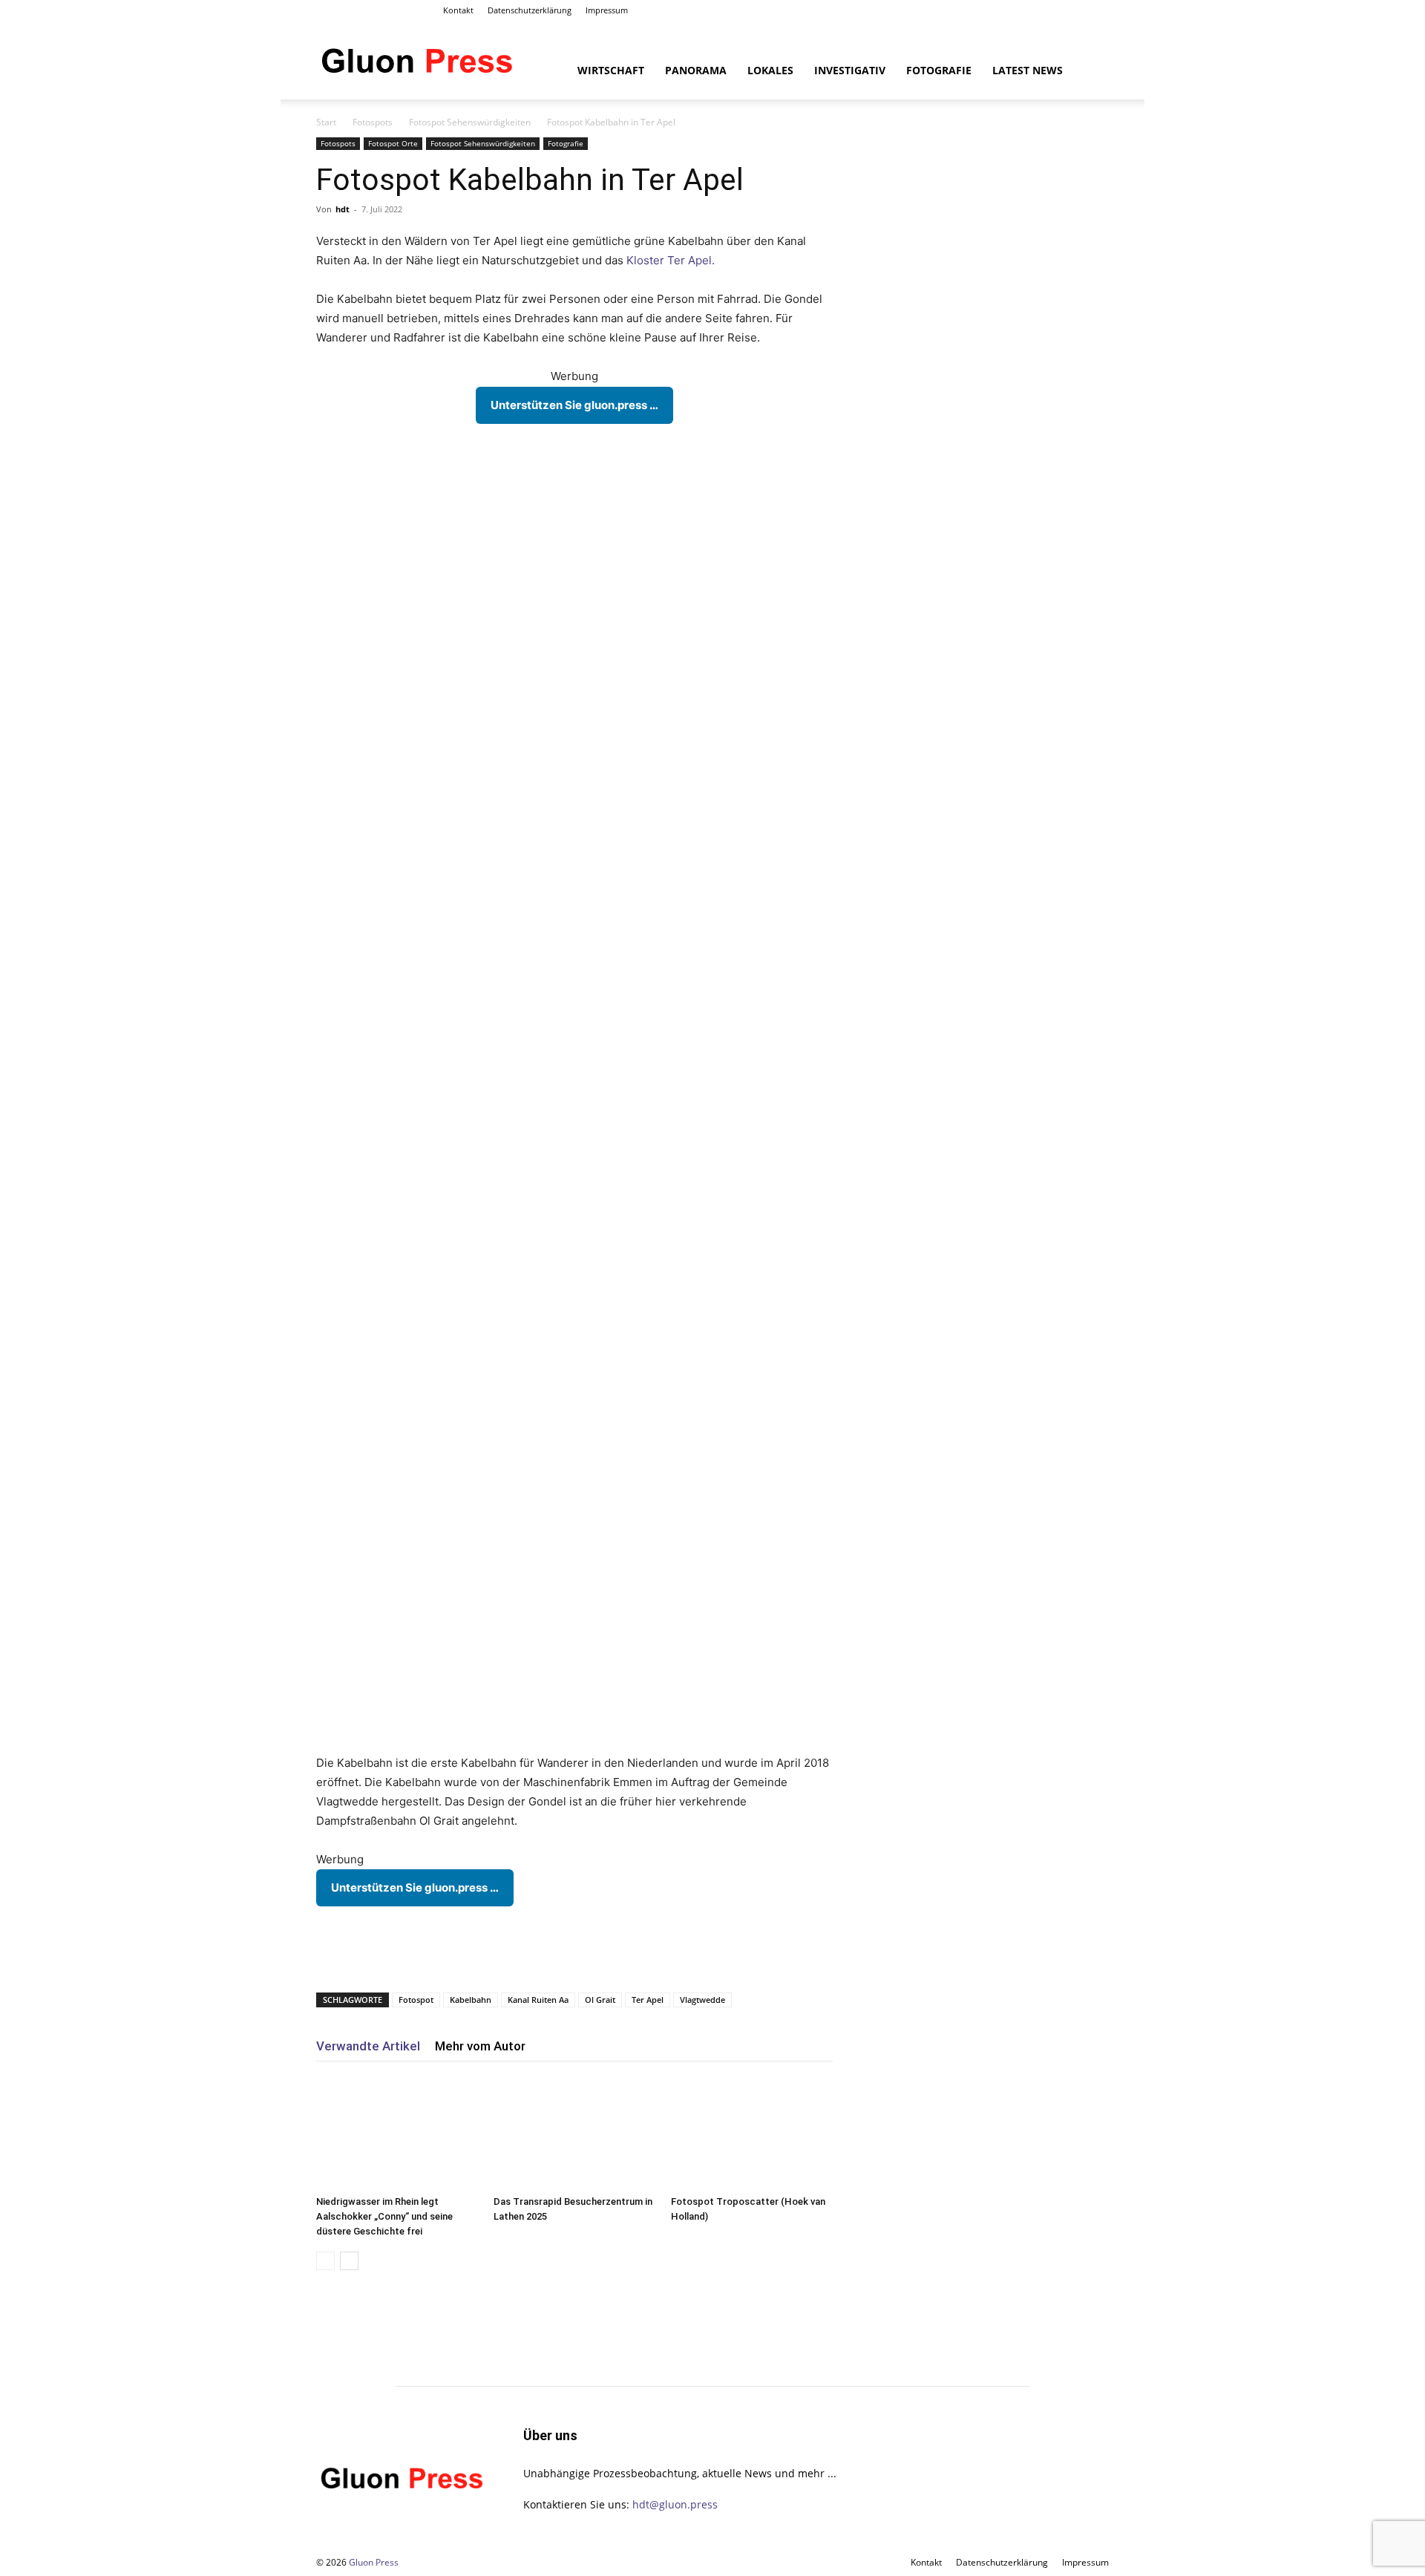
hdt (343, 209)
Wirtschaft (611, 70)
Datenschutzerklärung (530, 10)
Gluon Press (374, 2562)
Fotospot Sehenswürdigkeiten (470, 122)
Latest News (1028, 70)
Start (326, 122)
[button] (1091, 72)
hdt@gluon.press (675, 2504)
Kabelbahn (471, 2000)
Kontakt (458, 10)
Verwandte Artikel (368, 2046)
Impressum (607, 10)
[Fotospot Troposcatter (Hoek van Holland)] (752, 2134)
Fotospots (373, 122)
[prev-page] (325, 2261)
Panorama (696, 70)
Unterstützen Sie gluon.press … (574, 405)
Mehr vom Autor (480, 2046)
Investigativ (850, 70)
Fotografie (939, 70)
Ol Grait (600, 2000)
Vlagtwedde (702, 2000)
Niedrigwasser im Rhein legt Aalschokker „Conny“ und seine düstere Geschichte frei (384, 2216)
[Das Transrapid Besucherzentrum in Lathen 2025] (574, 2134)
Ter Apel (648, 2000)
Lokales (770, 70)
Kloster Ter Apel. (671, 260)
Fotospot (416, 2000)
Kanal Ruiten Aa (538, 2000)
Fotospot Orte (393, 143)
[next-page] (349, 2261)
